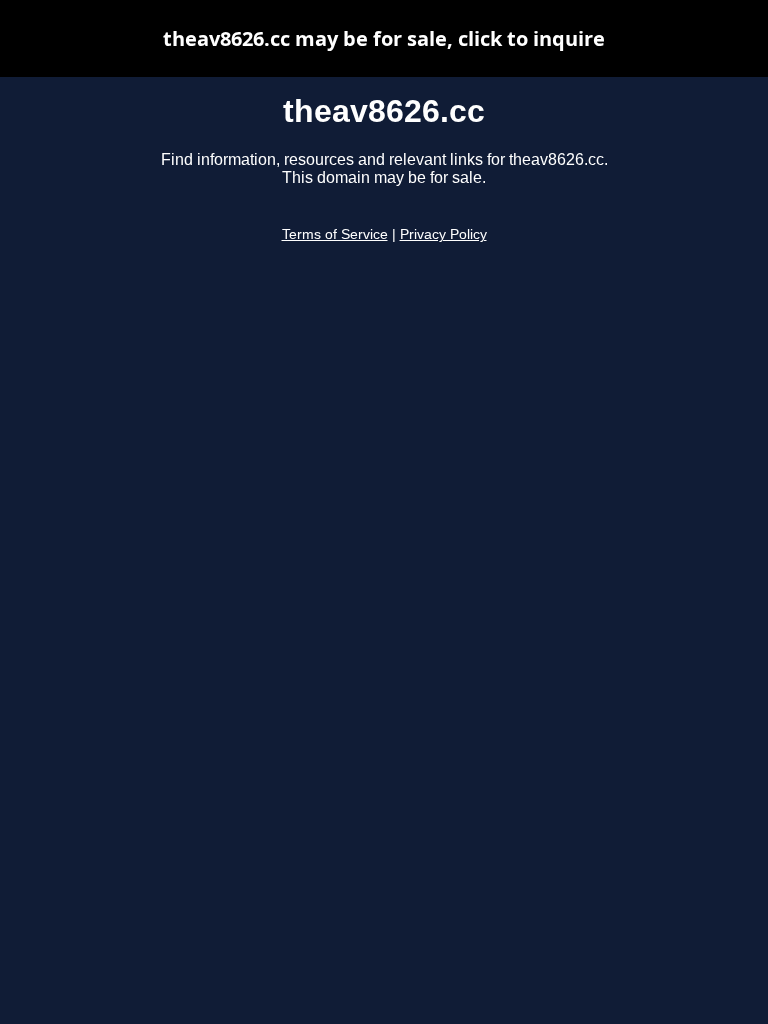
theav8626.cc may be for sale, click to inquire (384, 38)
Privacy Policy (443, 234)
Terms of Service (335, 234)
